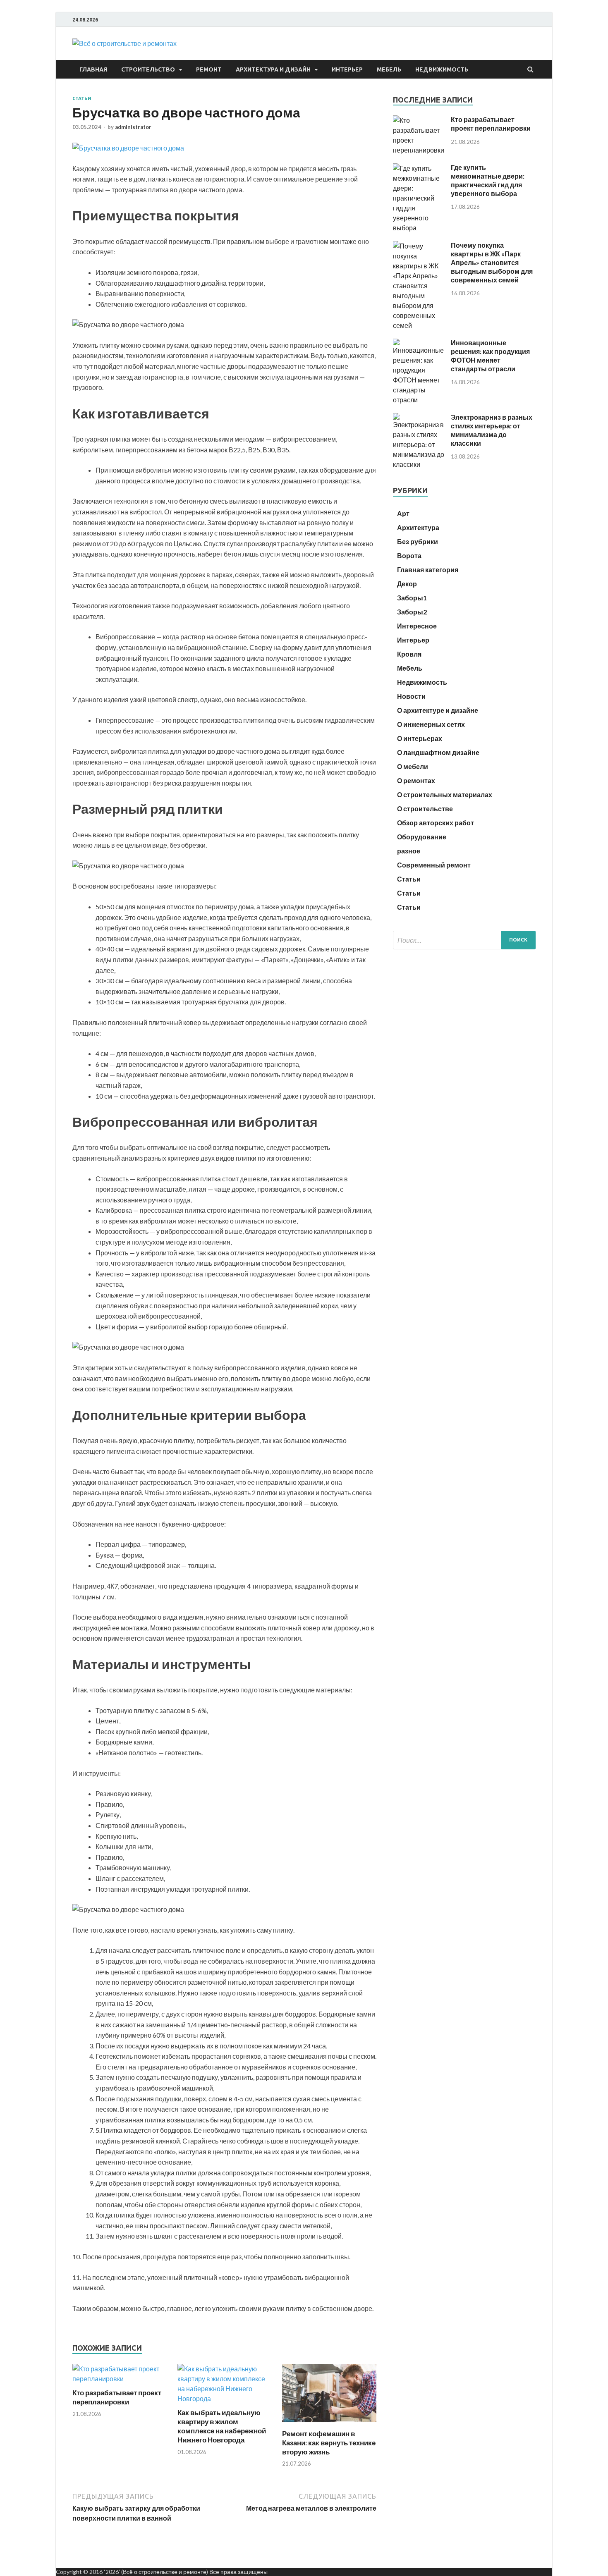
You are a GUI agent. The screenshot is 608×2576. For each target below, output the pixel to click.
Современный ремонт (434, 865)
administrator (133, 127)
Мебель (389, 69)
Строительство (148, 69)
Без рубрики (418, 541)
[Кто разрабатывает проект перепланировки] (120, 2379)
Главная (93, 69)
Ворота (409, 556)
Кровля (409, 654)
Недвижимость (442, 69)
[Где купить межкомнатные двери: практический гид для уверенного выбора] (419, 228)
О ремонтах (416, 780)
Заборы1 (412, 598)
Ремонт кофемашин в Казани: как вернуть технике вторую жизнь (329, 2443)
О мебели (413, 766)
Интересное (417, 626)
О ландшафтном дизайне (438, 752)
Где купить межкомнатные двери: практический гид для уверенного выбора (488, 180)
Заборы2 (412, 612)
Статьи (82, 98)
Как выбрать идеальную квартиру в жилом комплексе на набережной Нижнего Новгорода (222, 2426)
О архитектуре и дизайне (438, 710)
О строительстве (425, 809)
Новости (411, 696)
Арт (403, 513)
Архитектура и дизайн (273, 69)
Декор (407, 584)
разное (409, 851)
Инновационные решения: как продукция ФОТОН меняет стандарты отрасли (490, 355)
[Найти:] (464, 940)
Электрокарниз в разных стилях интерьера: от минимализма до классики (492, 430)
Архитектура (418, 527)
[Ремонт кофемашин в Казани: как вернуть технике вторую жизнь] (329, 2424)
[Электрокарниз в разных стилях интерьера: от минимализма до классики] (419, 464)
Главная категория (428, 570)
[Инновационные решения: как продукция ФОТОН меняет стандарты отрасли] (419, 400)
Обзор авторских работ (436, 823)
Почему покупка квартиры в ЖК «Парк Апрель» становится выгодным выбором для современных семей (492, 262)
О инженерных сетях (431, 724)
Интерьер (347, 69)
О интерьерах (420, 738)
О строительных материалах (445, 795)
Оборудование (422, 837)
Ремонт (209, 69)
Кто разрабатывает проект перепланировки (117, 2397)
